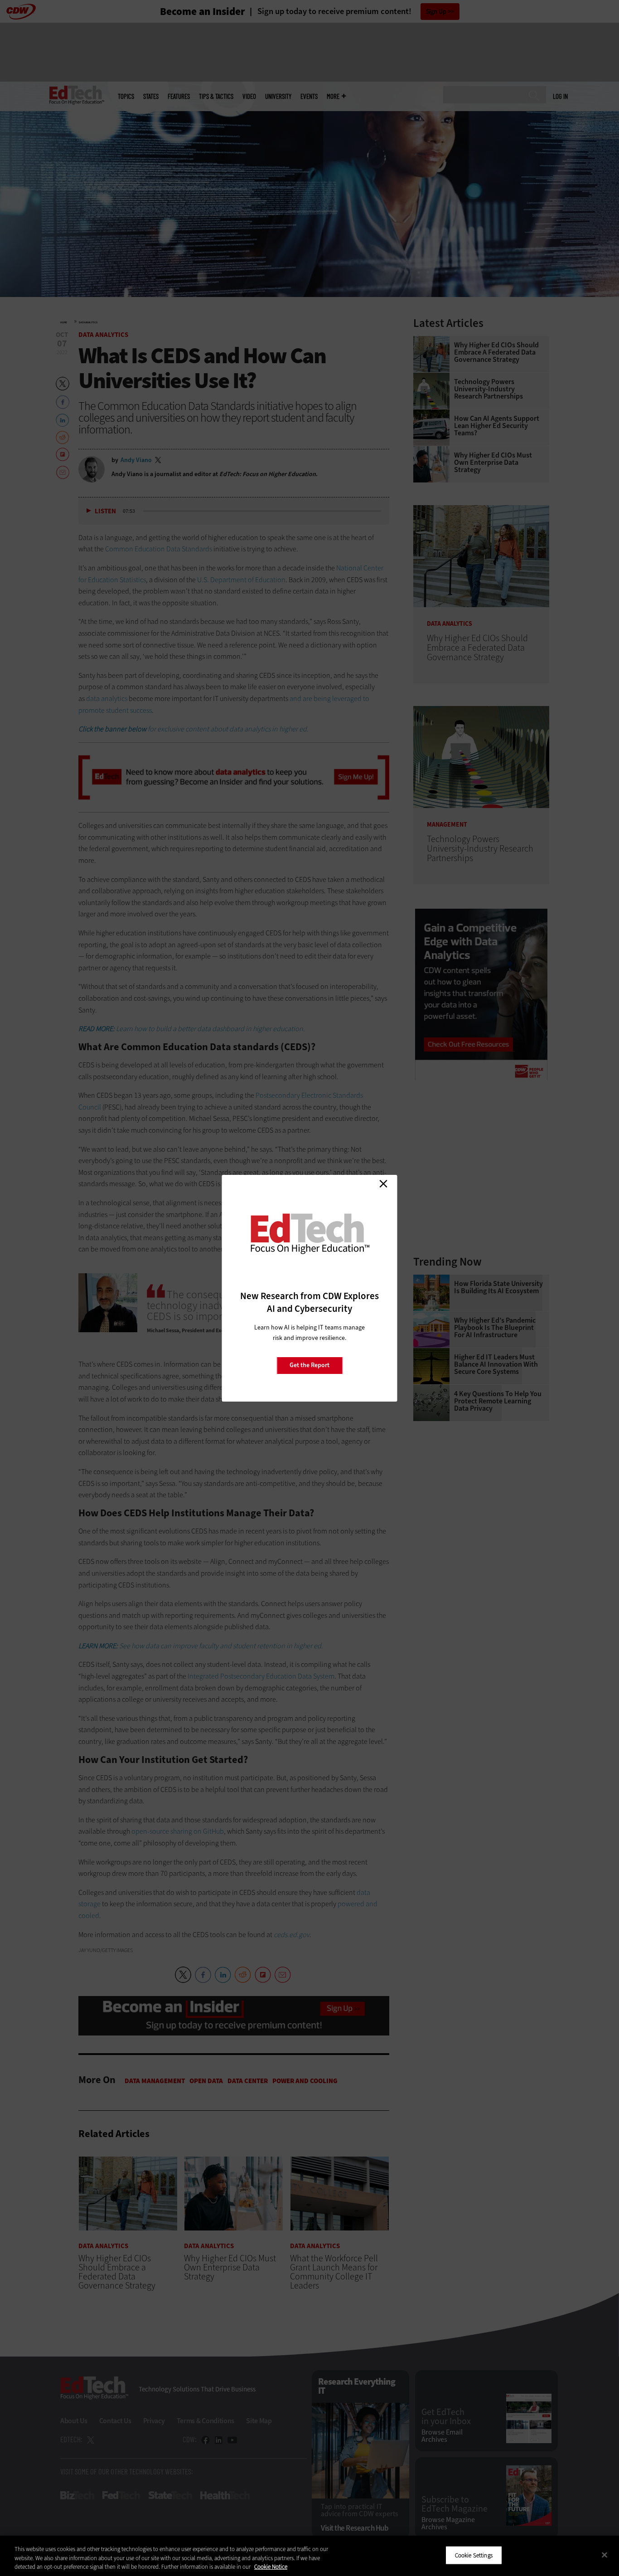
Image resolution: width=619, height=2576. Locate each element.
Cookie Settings (474, 2555)
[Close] (604, 2555)
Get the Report (309, 1365)
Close (383, 1184)
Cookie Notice (271, 2567)
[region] (309, 2556)
